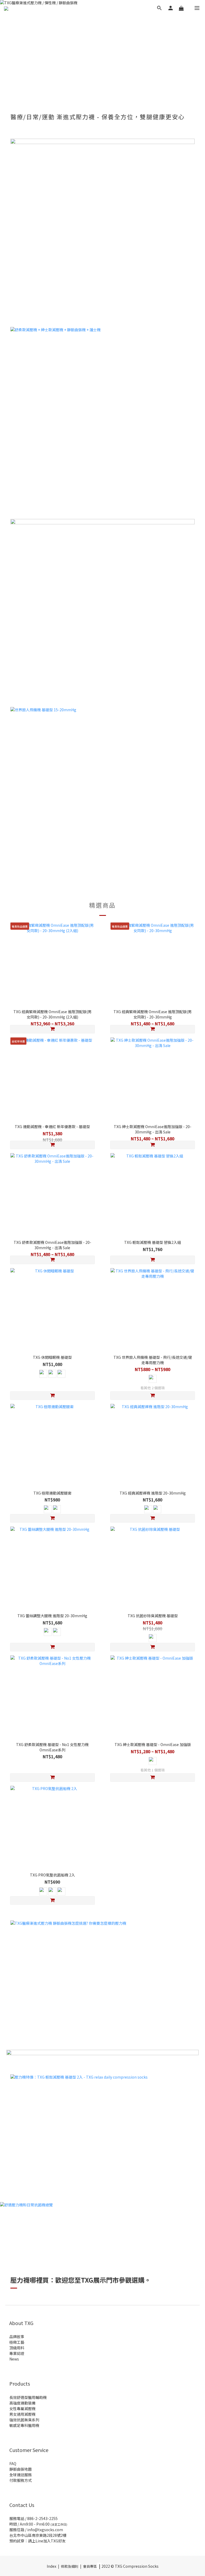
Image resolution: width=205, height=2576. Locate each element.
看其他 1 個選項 (153, 1770)
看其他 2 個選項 (153, 1388)
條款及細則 (70, 2566)
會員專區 (90, 2566)
